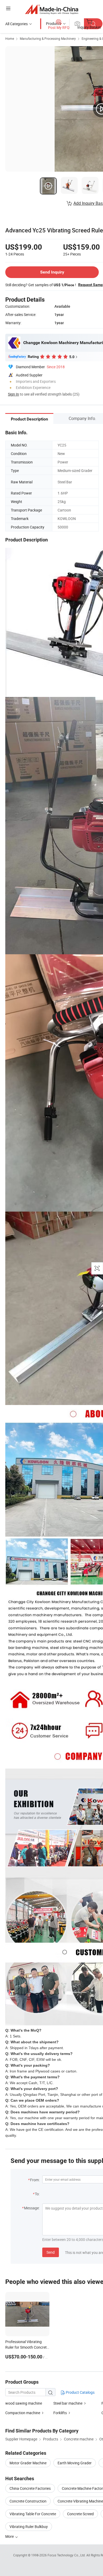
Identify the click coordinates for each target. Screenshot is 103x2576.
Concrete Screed (80, 2514)
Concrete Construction (28, 2501)
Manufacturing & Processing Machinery (48, 38)
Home (10, 38)
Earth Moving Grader (75, 2463)
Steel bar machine (68, 2403)
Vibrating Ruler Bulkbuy (29, 2527)
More (10, 2536)
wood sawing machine (24, 2403)
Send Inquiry (52, 272)
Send (51, 2252)
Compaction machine (23, 2413)
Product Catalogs (80, 2392)
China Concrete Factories (30, 2488)
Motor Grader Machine (28, 2463)
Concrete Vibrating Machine (80, 2501)
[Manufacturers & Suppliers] (52, 9)
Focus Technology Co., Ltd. (67, 2555)
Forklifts (60, 2413)
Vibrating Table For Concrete (33, 2514)
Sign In (13, 394)
